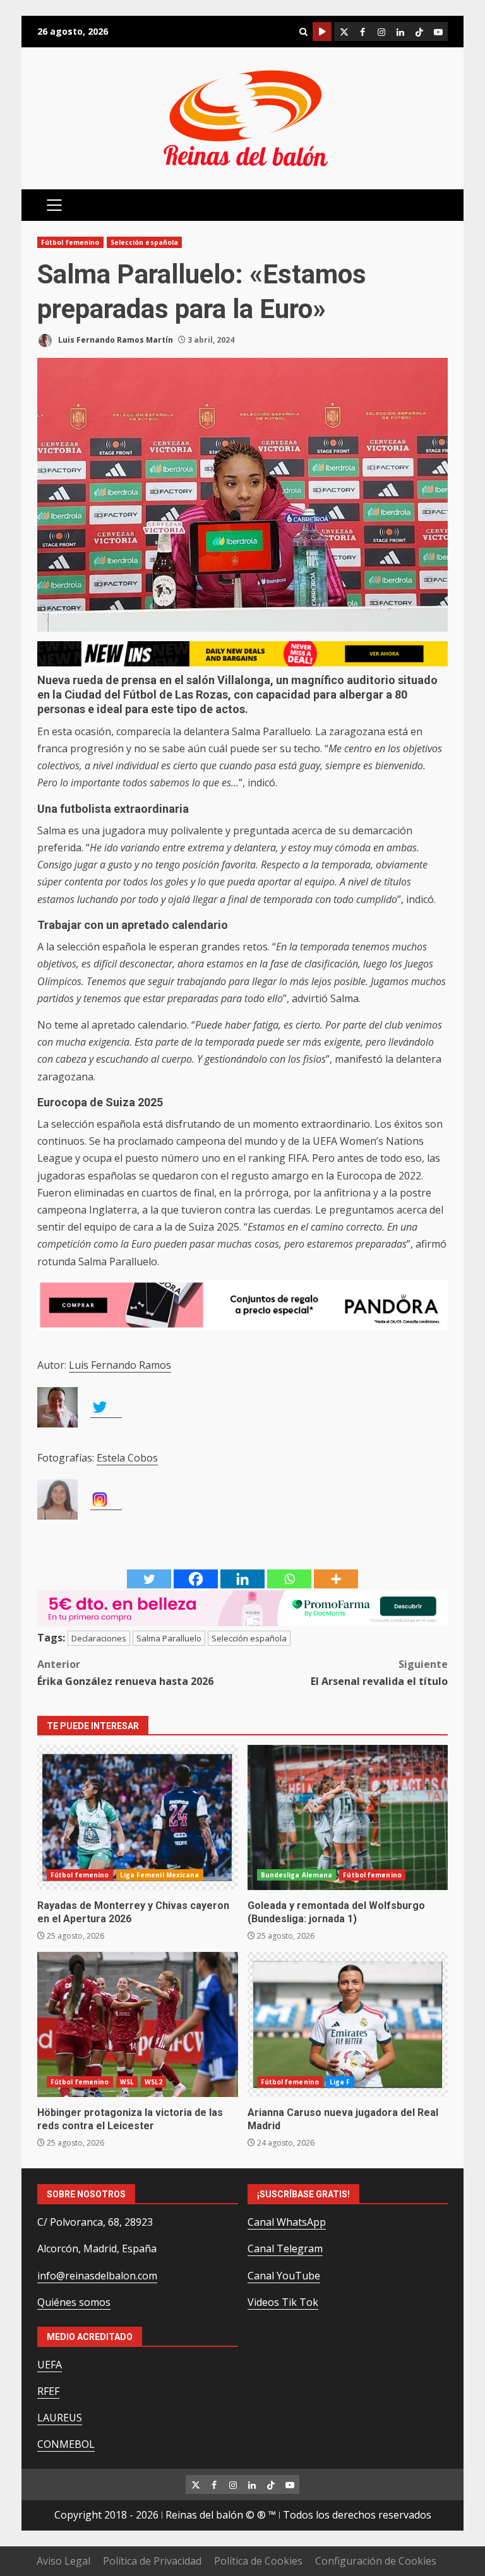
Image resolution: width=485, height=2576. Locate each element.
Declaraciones (99, 1638)
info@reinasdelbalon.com (97, 2276)
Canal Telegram (285, 2248)
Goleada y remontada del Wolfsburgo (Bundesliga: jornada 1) (348, 1817)
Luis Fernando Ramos (120, 1365)
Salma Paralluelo (169, 1638)
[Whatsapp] (289, 1579)
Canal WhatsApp (287, 2222)
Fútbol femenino (70, 242)
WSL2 (153, 2082)
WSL (127, 2082)
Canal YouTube (284, 2276)
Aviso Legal (63, 2561)
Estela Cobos (127, 1458)
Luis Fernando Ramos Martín (115, 340)
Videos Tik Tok (283, 2302)
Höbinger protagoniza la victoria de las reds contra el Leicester (138, 2024)
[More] (336, 1579)
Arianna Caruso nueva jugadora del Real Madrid (348, 2024)
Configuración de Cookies (376, 2561)
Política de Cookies (258, 2561)
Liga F (340, 2082)
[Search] (303, 32)
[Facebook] (196, 1579)
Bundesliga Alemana (297, 1875)
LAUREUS (60, 2418)
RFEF (48, 2391)
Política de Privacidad (152, 2561)
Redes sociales (322, 32)
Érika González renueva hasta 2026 (125, 1673)
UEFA (50, 2365)
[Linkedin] (242, 1579)
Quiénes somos (74, 2302)
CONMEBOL (66, 2444)
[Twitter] (149, 1579)
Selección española (145, 242)
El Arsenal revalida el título (379, 1673)
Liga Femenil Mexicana (160, 1875)
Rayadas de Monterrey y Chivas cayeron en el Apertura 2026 (138, 1817)
